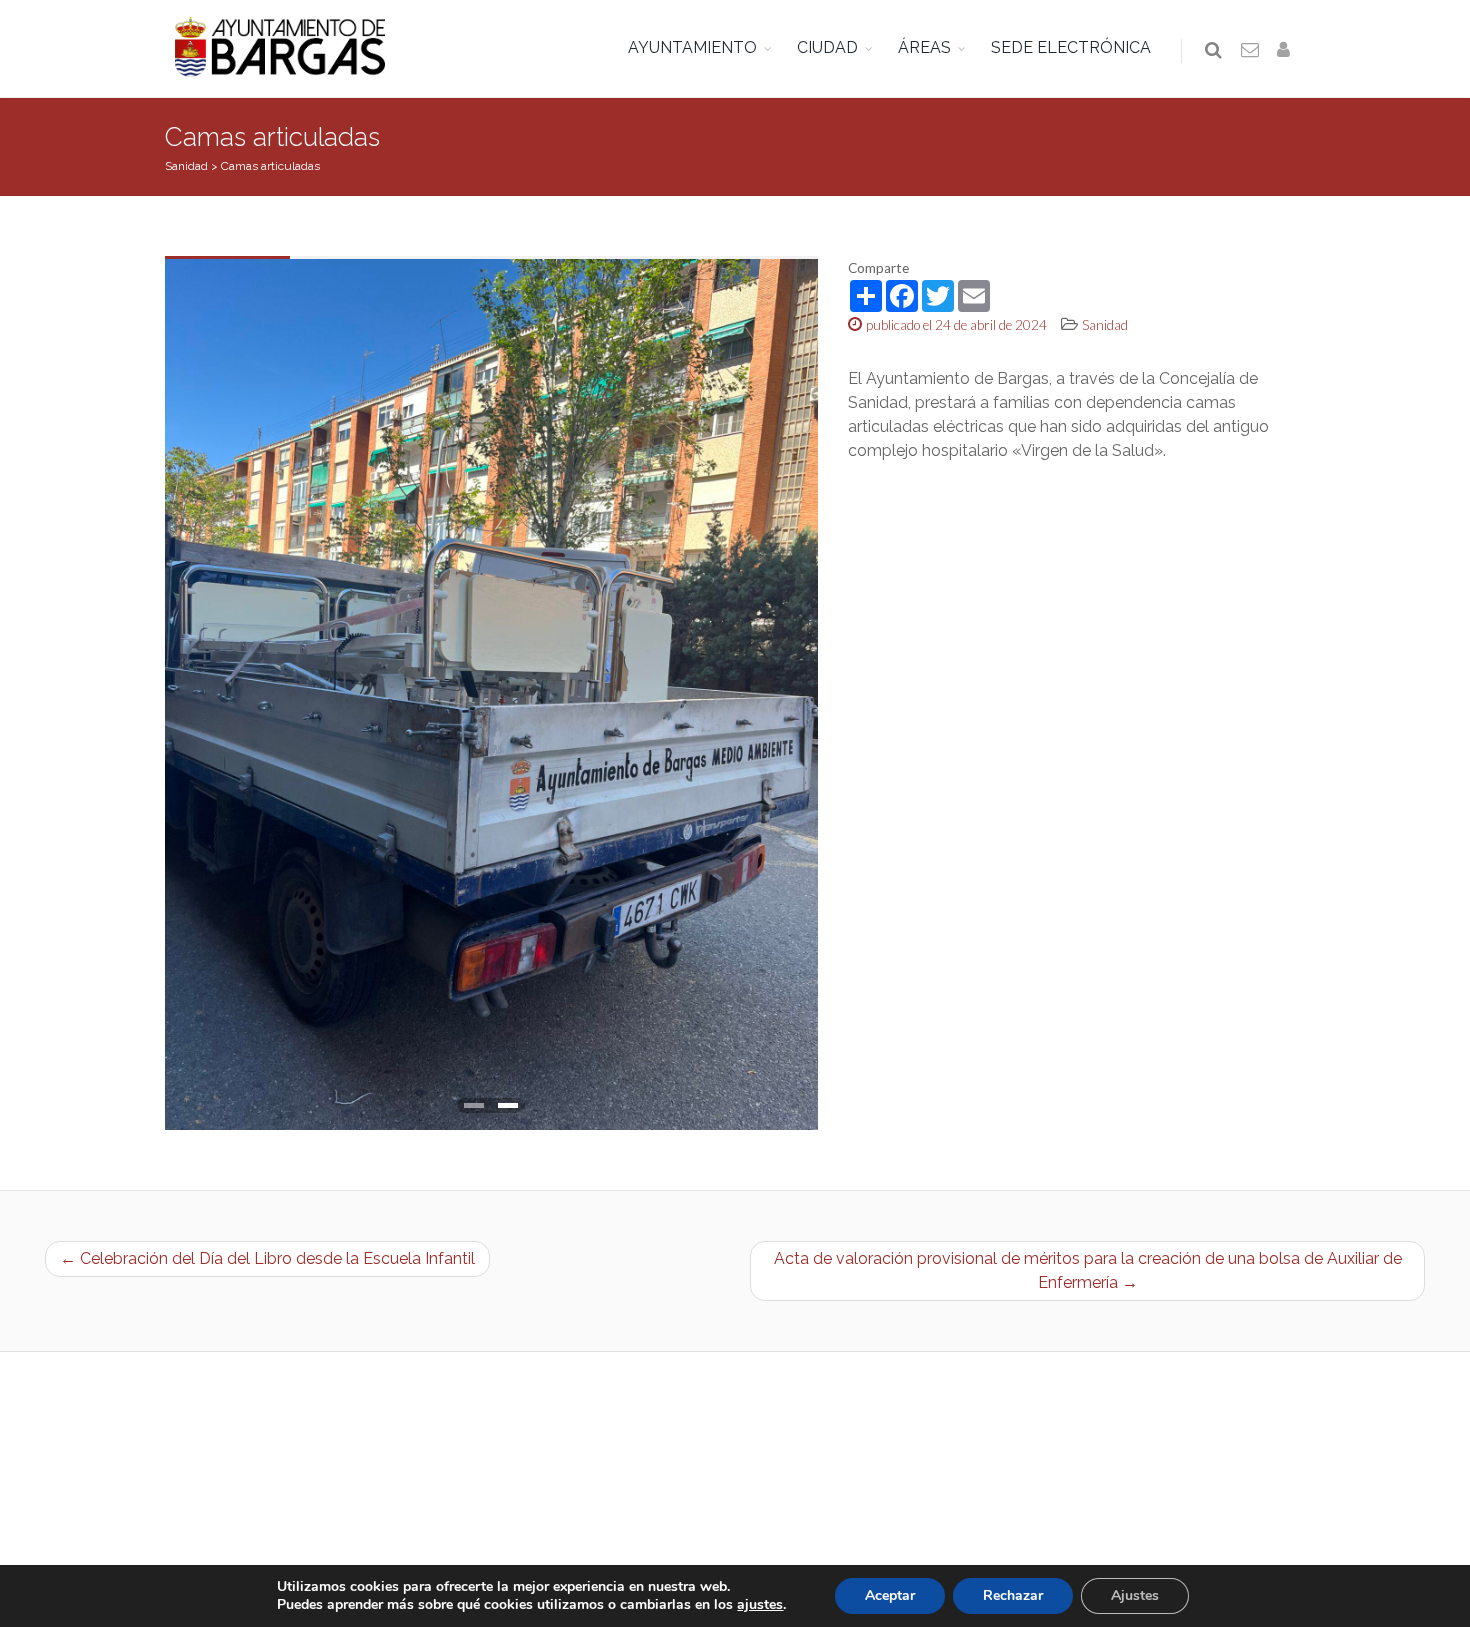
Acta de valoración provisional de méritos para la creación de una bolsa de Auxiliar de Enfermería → (1088, 1270)
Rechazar (1013, 1595)
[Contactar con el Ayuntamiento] (1251, 51)
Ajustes (1135, 1595)
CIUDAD (827, 47)
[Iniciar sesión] (1287, 51)
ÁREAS (924, 47)
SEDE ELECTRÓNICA (1071, 47)
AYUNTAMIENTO (692, 47)
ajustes (760, 1605)
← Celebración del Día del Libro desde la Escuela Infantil (267, 1258)
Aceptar (890, 1595)
